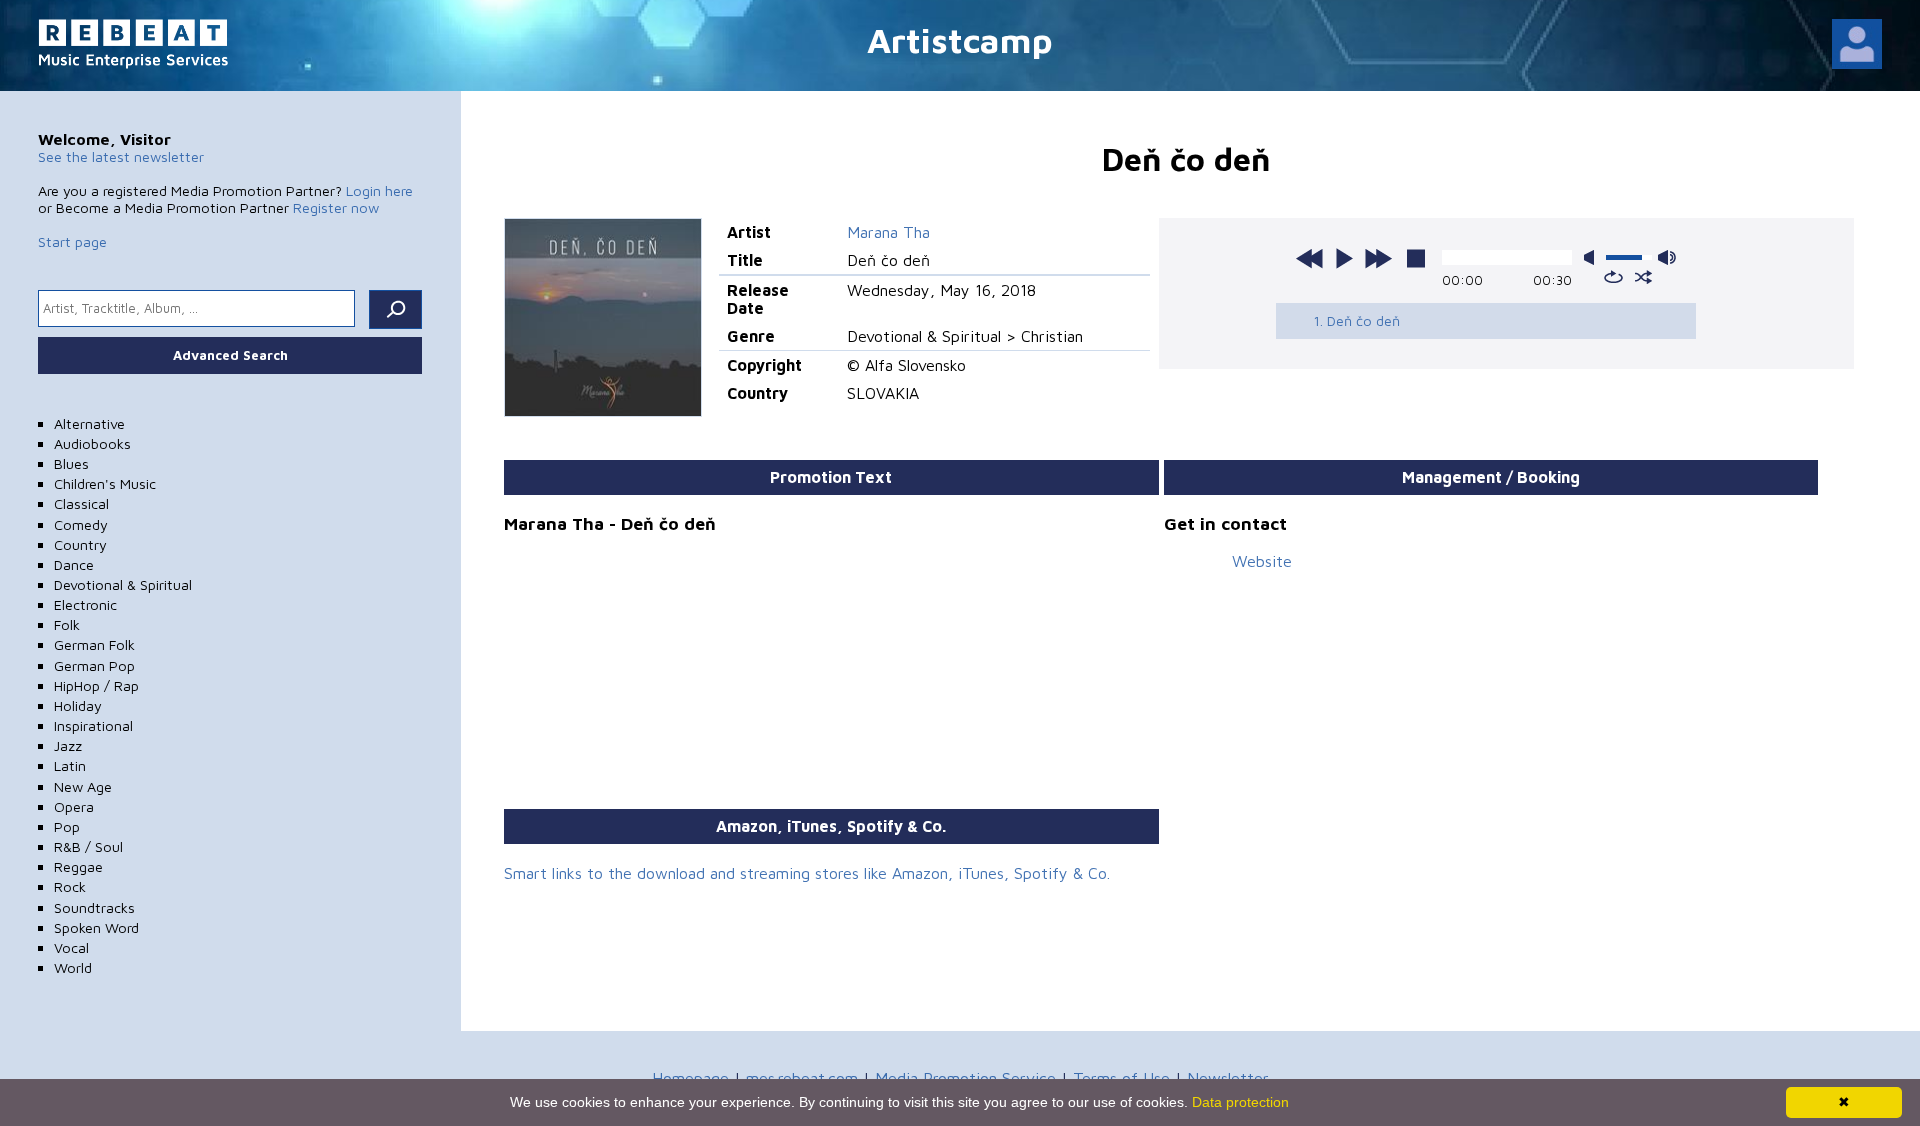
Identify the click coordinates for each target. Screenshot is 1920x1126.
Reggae (78, 866)
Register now (336, 207)
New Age (83, 786)
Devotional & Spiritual (123, 584)
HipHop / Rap (96, 685)
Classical (81, 503)
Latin (70, 765)
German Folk (94, 644)
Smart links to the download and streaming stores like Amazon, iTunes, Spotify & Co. (807, 873)
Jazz (68, 745)
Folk (67, 624)
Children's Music (105, 483)
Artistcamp (960, 39)
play (1344, 258)
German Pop (94, 665)
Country (80, 544)
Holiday (78, 705)
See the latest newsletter (121, 156)
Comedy (81, 524)
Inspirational (93, 725)
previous (1310, 258)
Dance (74, 564)
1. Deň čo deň (1356, 320)
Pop (67, 826)
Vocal (71, 947)
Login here (379, 190)
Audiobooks (92, 443)
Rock (70, 886)
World (73, 967)
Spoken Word (96, 927)
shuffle (1643, 277)
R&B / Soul (88, 846)
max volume (1667, 257)
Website (1262, 561)
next (1378, 258)
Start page (72, 241)
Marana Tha (888, 232)
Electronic (85, 604)
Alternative (89, 423)
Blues (71, 463)
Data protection (1240, 1102)
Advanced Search (230, 355)
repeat (1613, 277)
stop (1416, 258)
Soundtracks (94, 907)
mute (1593, 257)
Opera (74, 806)
